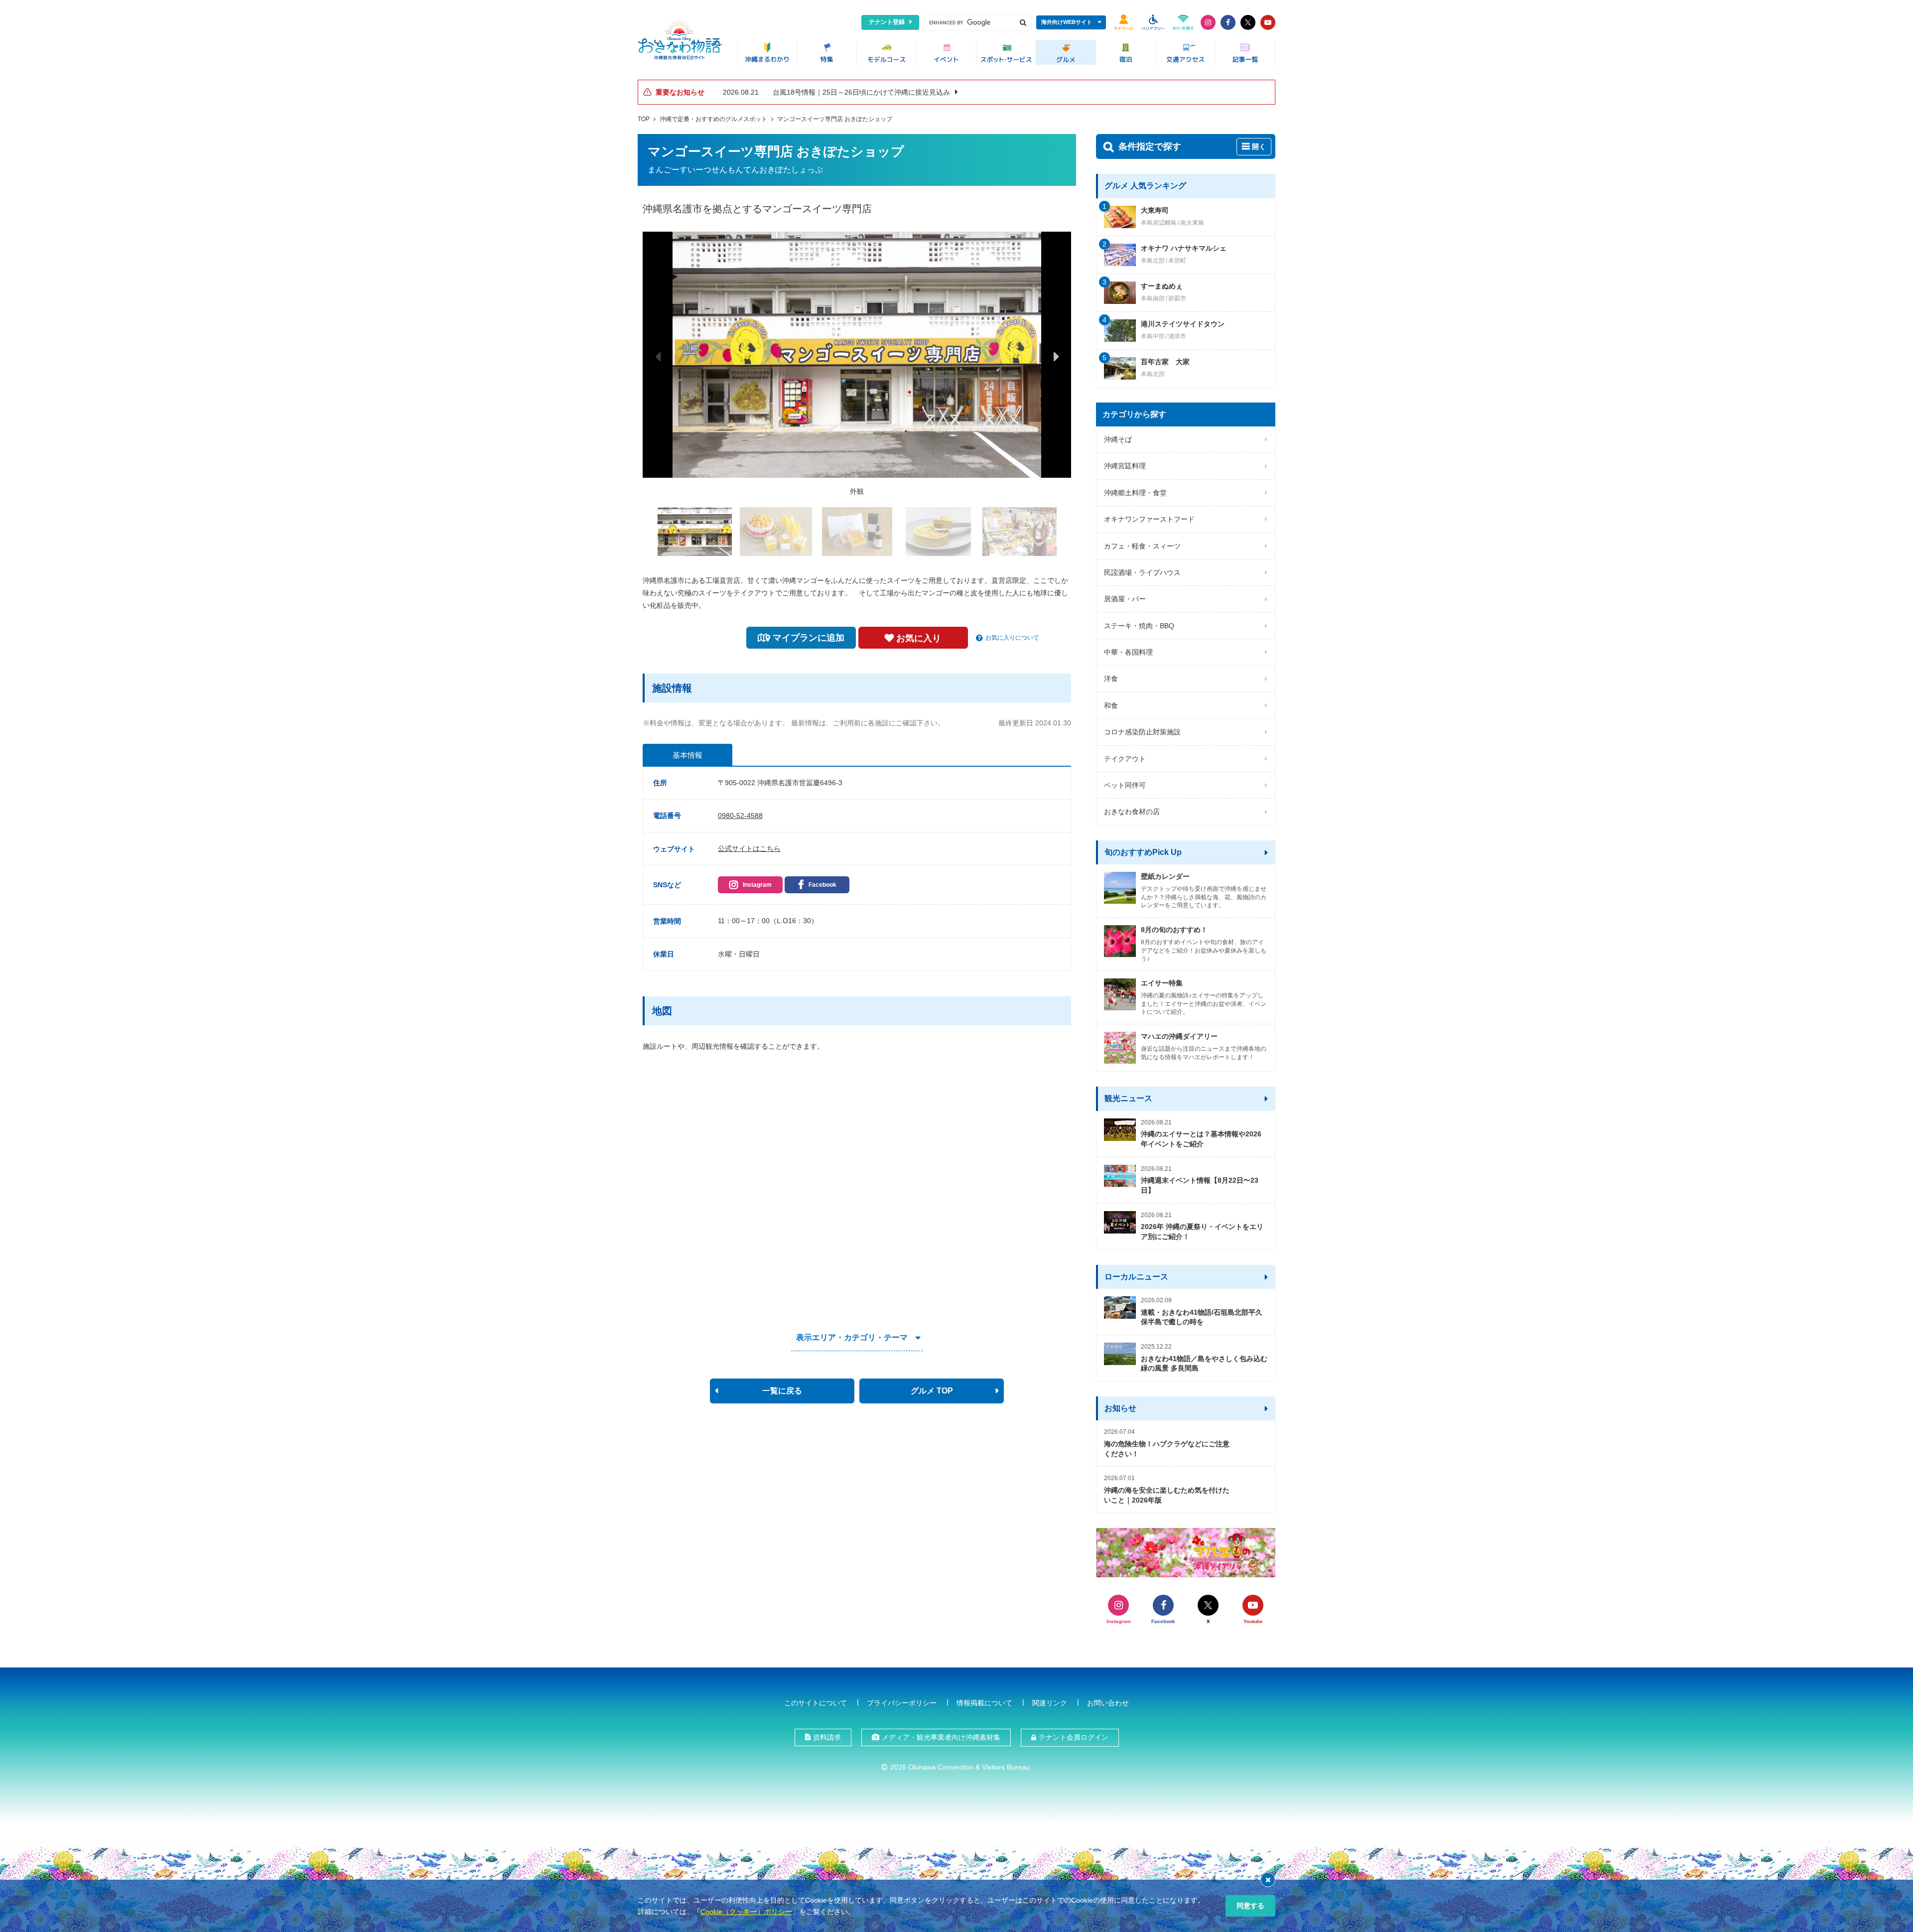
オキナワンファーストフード (1149, 519)
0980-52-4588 (740, 816)
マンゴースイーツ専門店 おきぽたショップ (835, 119)
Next (1056, 356)
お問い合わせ (1108, 1703)
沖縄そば (1118, 439)
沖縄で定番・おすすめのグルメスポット (713, 119)
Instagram (757, 885)
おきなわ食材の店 (1132, 812)
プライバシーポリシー (902, 1703)
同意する (1250, 1906)
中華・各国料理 (1128, 652)
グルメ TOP (932, 1391)
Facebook (822, 885)
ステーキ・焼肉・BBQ (1139, 626)
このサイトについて (816, 1703)
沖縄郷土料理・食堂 (1135, 493)
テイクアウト (1125, 759)
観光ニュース (1128, 1098)
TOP (644, 119)
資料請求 (827, 1737)
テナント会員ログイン (1074, 1737)
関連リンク (1050, 1703)
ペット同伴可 (1125, 785)
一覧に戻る (782, 1391)
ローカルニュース (1136, 1277)
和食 (1111, 705)
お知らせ (1120, 1408)
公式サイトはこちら (749, 848)
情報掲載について (984, 1703)
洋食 (1111, 679)
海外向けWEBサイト (1067, 22)
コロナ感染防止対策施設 (1142, 732)
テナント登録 (887, 22)
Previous (658, 356)
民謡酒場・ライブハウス (1142, 572)
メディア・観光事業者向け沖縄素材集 (941, 1737)
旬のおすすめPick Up (1143, 852)
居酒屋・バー (1125, 599)
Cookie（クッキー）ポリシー (746, 1912)
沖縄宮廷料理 (1125, 466)
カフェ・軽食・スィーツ (1142, 546)
